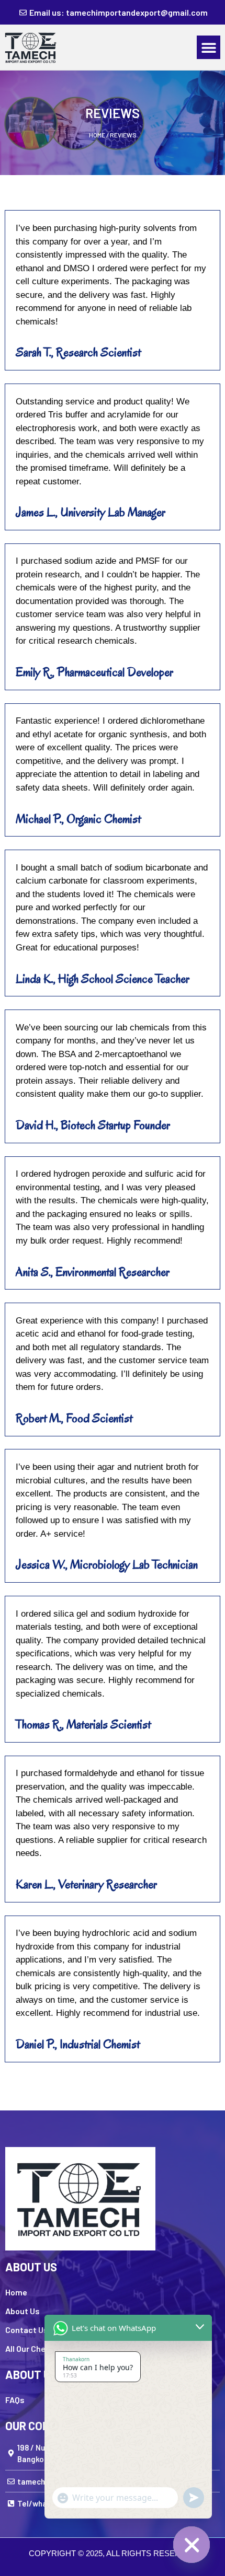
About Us (22, 2311)
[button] (209, 47)
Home (97, 135)
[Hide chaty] (192, 2545)
